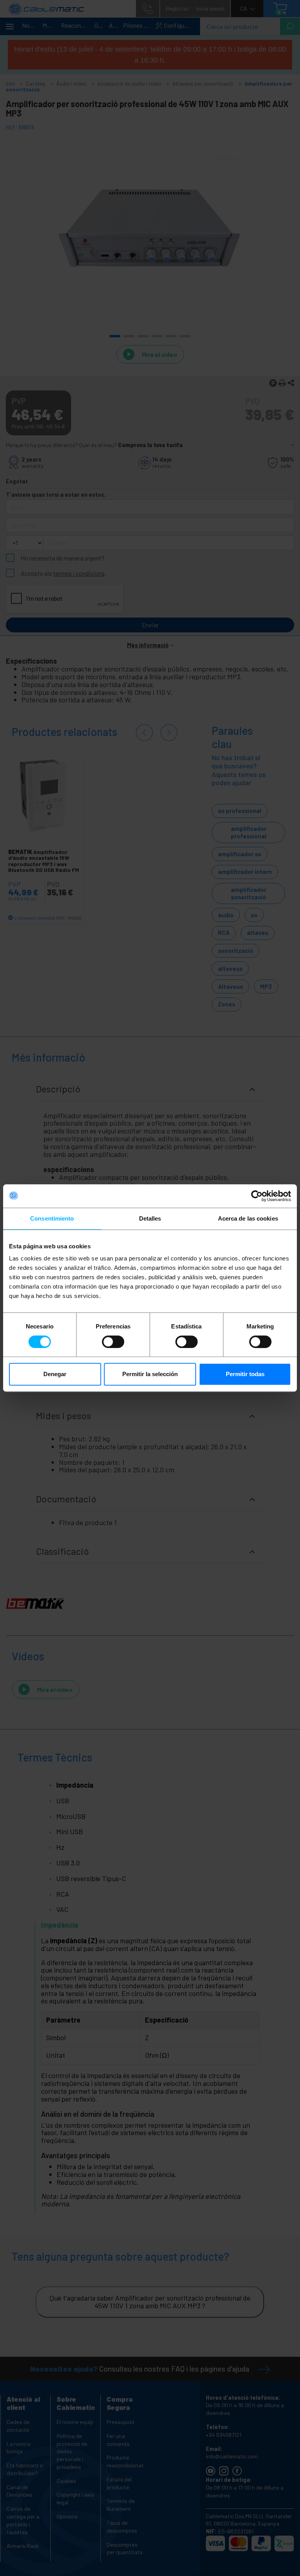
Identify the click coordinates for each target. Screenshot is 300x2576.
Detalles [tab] (150, 1218)
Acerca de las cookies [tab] (248, 1218)
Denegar (55, 1374)
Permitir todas (245, 1374)
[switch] (113, 1342)
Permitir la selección (150, 1374)
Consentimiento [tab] (52, 1218)
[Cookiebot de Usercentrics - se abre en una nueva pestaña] (257, 1196)
